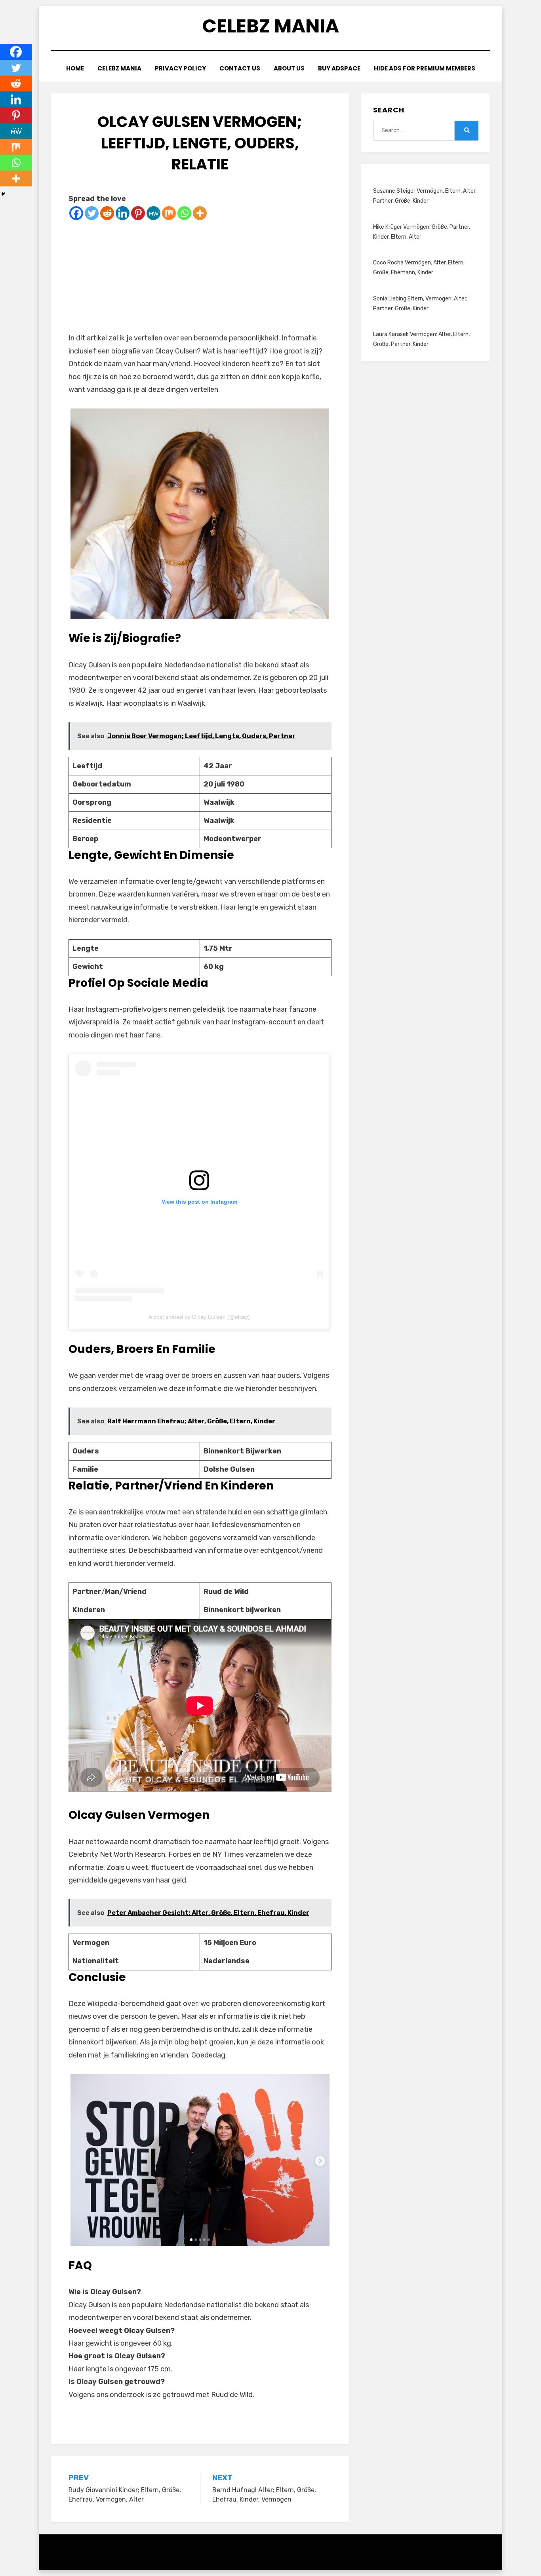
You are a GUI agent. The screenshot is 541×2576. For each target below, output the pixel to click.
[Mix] (169, 213)
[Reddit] (107, 213)
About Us (289, 68)
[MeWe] (153, 213)
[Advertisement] (200, 276)
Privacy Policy (180, 68)
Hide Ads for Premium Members (425, 68)
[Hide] (3, 194)
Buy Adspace (339, 68)
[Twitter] (92, 213)
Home (75, 68)
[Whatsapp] (184, 213)
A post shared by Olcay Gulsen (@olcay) (199, 1317)
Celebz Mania (270, 26)
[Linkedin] (123, 213)
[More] (200, 213)
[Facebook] (76, 213)
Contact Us (240, 68)
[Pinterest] (138, 213)
